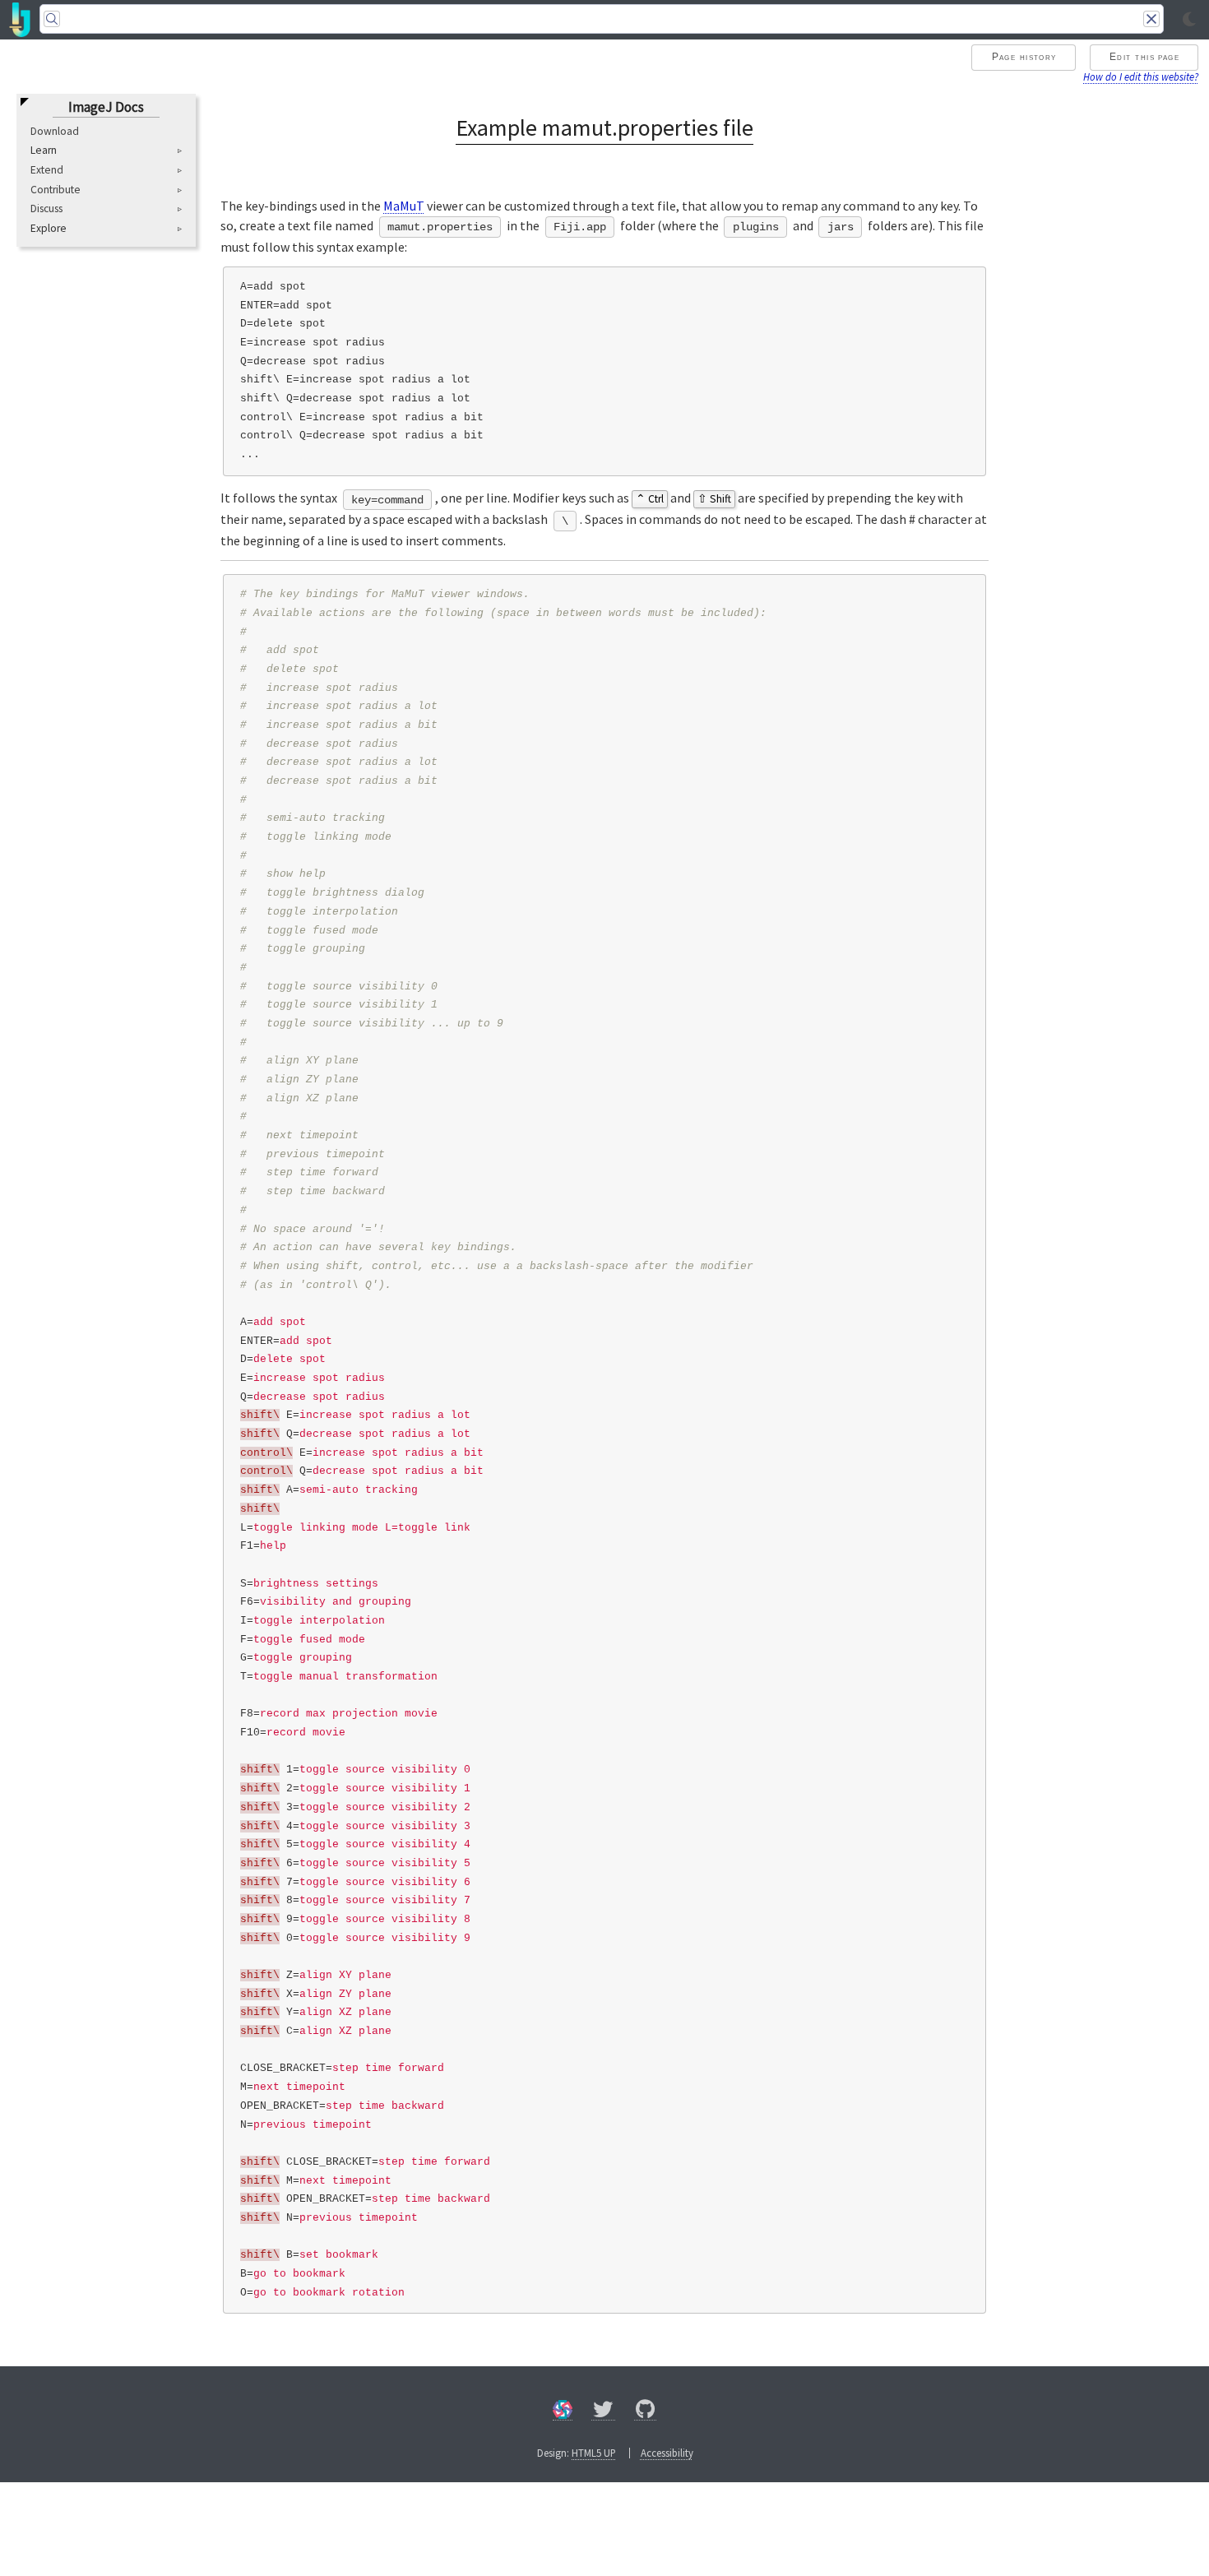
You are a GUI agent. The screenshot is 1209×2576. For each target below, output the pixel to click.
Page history (1024, 57)
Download (55, 131)
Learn (44, 151)
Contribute (56, 190)
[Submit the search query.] (52, 19)
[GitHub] (646, 2412)
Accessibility (667, 2453)
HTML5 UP (594, 2453)
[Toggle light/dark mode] (1189, 20)
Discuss (46, 209)
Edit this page (1144, 57)
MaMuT (404, 206)
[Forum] (563, 2412)
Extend (47, 170)
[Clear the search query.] (1151, 19)
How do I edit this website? (1141, 76)
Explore (49, 229)
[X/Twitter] (603, 2412)
